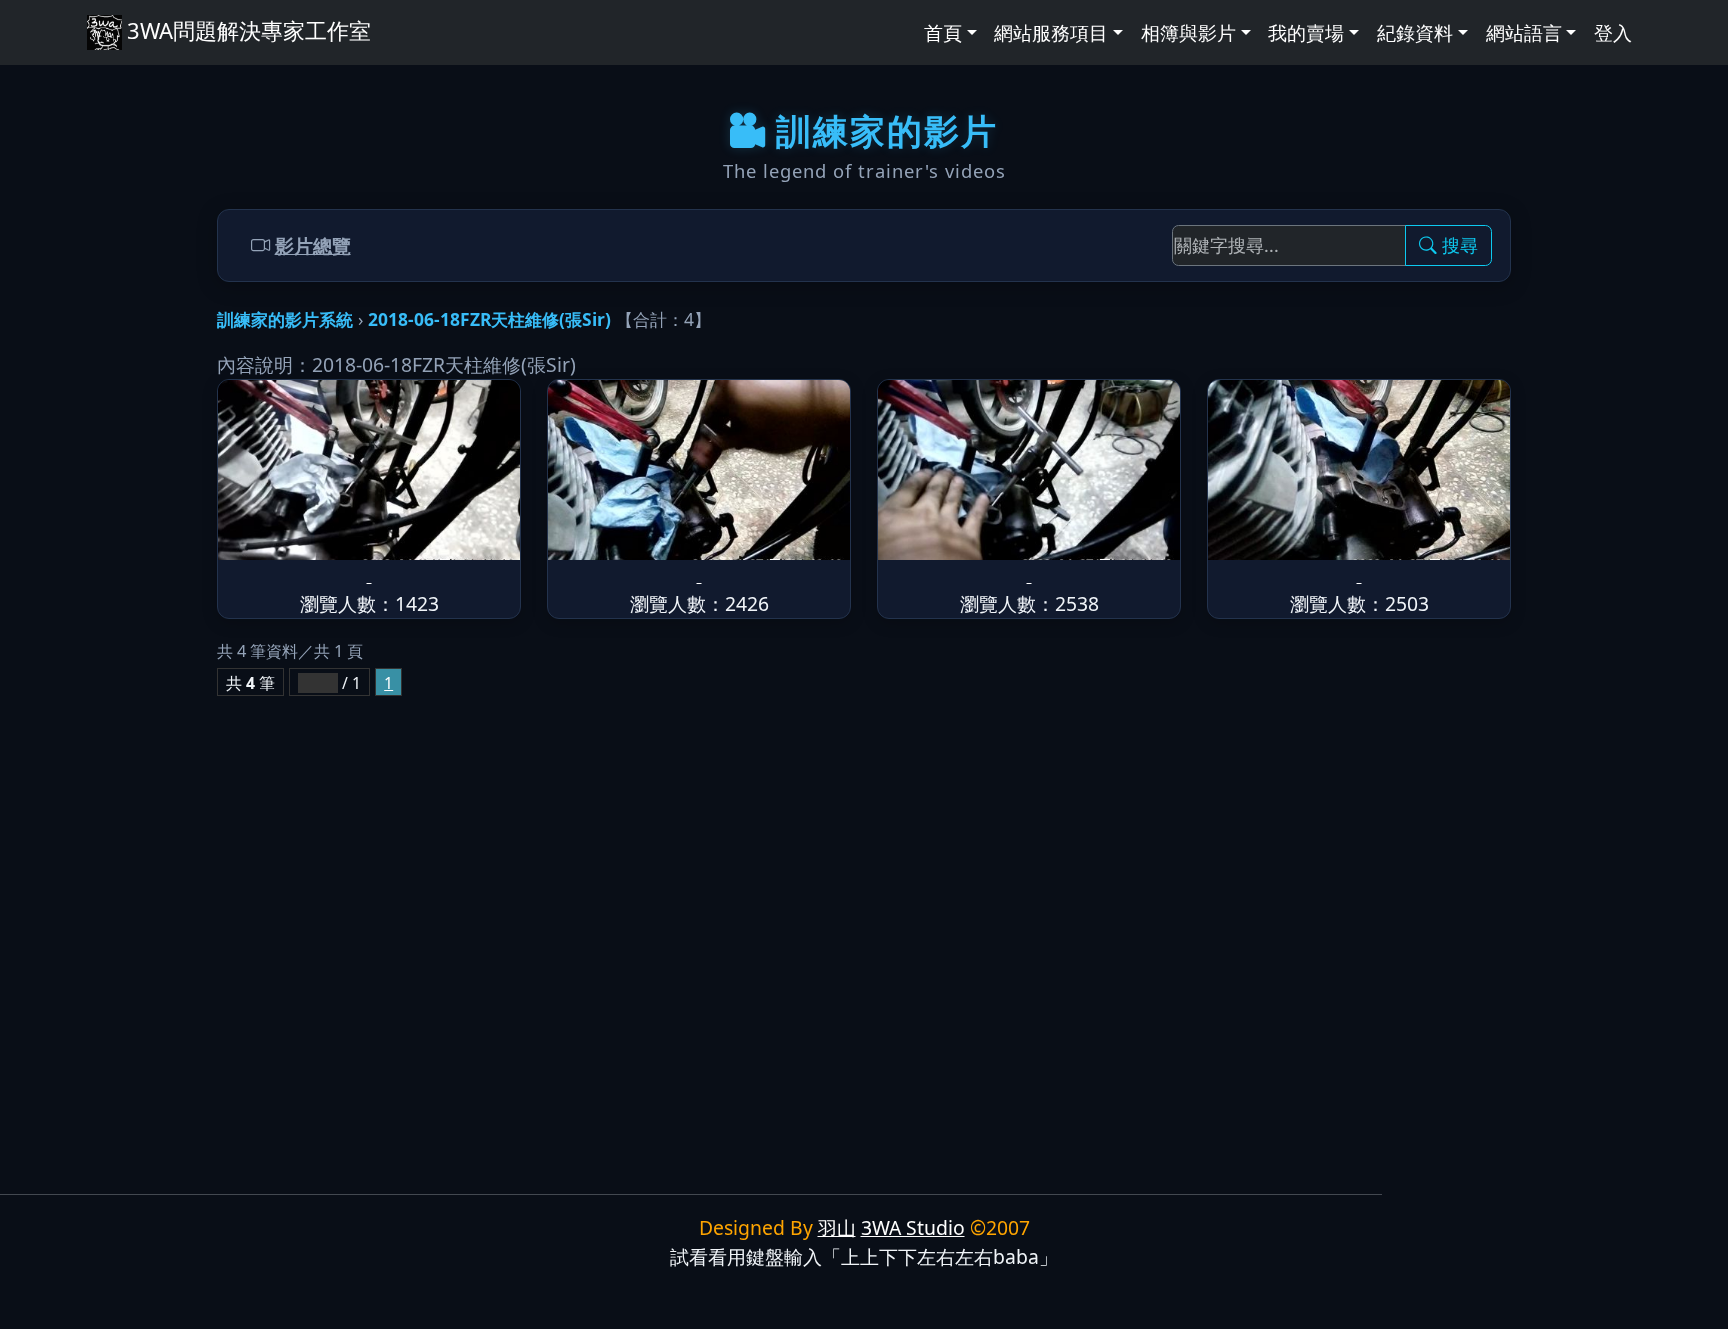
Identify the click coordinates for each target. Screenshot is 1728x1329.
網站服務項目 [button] (1051, 32)
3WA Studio (913, 1227)
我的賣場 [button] (1306, 32)
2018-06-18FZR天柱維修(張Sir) (489, 319)
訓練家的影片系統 (285, 319)
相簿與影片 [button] (1188, 32)
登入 (1613, 32)
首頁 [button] (943, 32)
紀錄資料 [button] (1415, 32)
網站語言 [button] (1524, 32)
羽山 (837, 1227)
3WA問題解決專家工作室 (248, 30)
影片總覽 (313, 245)
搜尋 (1460, 245)
